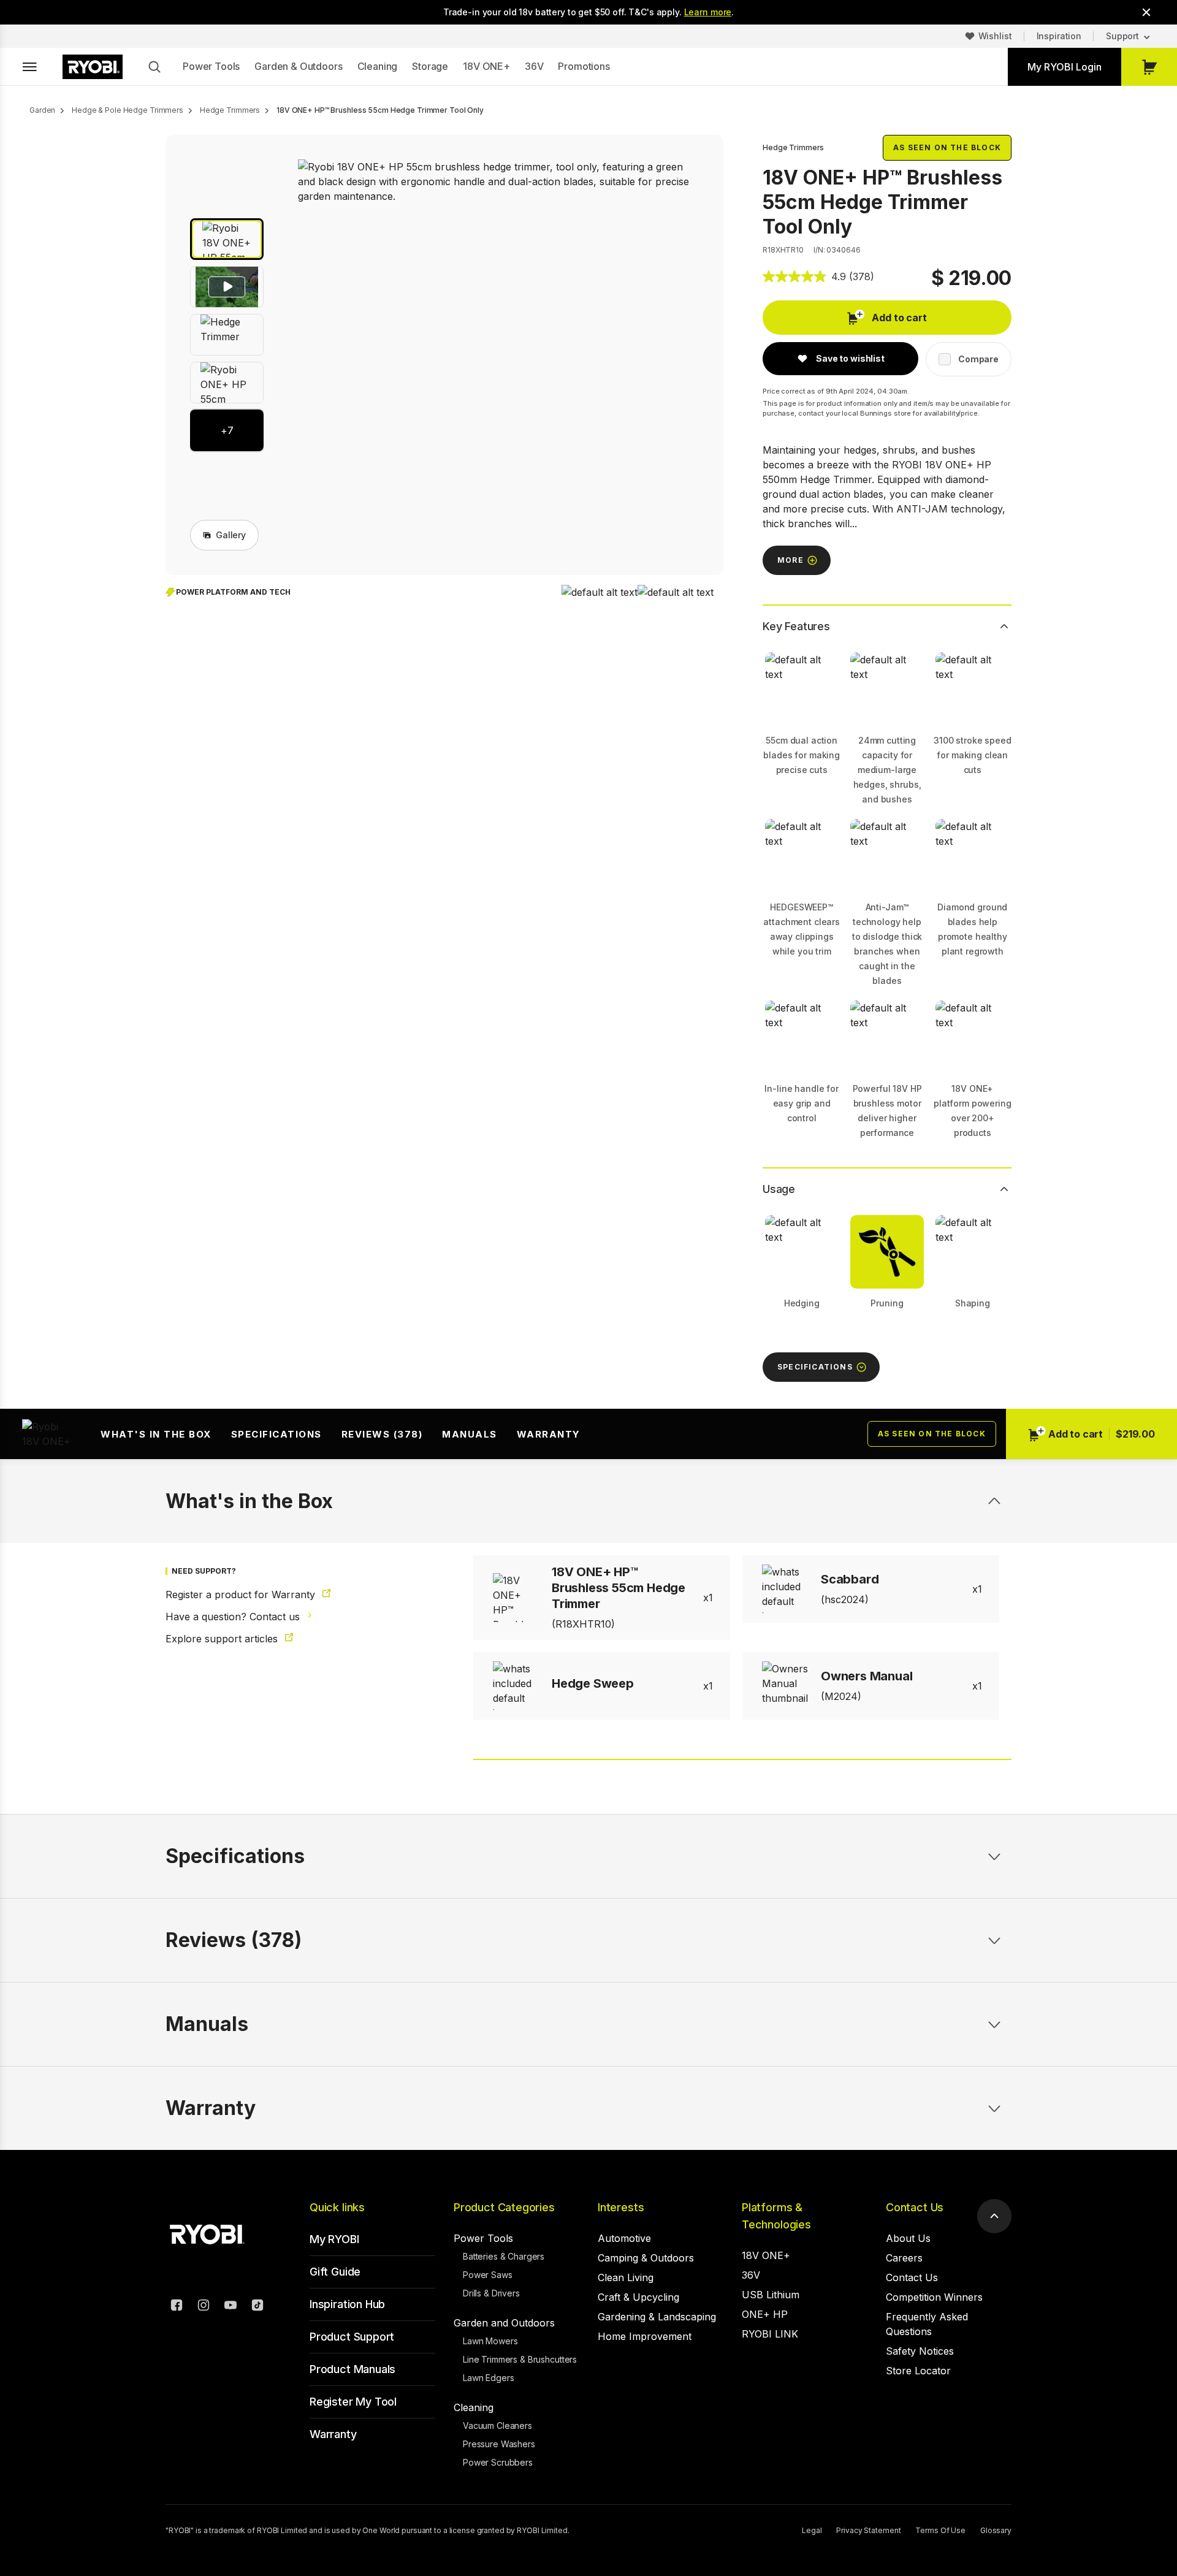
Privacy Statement (868, 2530)
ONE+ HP (765, 2314)
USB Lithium (771, 2295)
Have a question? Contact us (234, 1617)
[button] (227, 239)
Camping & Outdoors (646, 2258)
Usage (779, 1189)
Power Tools (211, 66)
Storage (430, 66)
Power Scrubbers (498, 2462)
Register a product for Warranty (242, 1595)
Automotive (624, 2238)
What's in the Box (156, 1434)
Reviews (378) (382, 1434)
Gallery (231, 535)
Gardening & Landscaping (657, 2317)
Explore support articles (223, 1639)
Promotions (584, 66)
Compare (978, 359)
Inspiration (1059, 36)
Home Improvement (645, 2336)
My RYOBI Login (1065, 67)
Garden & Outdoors (298, 66)
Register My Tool (353, 2402)
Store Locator (918, 2371)
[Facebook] (177, 2307)
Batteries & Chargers (504, 2256)
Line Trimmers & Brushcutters (520, 2359)
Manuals (470, 1434)
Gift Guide (335, 2272)
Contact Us (915, 2207)
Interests (621, 2207)
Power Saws (488, 2275)
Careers (904, 2258)
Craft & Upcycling (638, 2297)
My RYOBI (334, 2239)
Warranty (549, 1434)
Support (1122, 36)
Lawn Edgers (488, 2378)
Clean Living (626, 2277)
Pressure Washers (499, 2444)
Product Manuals (352, 2369)
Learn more (708, 12)
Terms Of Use (940, 2530)
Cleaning (378, 66)
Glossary (996, 2530)
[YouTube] (230, 2307)
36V (534, 66)
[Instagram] (204, 2307)
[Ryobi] (93, 67)
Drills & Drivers (491, 2293)
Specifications (276, 1434)
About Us (908, 2238)
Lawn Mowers (490, 2341)
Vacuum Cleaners (497, 2425)
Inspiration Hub (347, 2304)
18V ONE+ (486, 66)
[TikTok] (257, 2307)
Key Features (796, 626)
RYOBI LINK (770, 2334)
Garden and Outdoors (504, 2323)
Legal (812, 2530)
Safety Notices (920, 2351)
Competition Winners (934, 2297)
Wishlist (995, 36)
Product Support (352, 2337)
